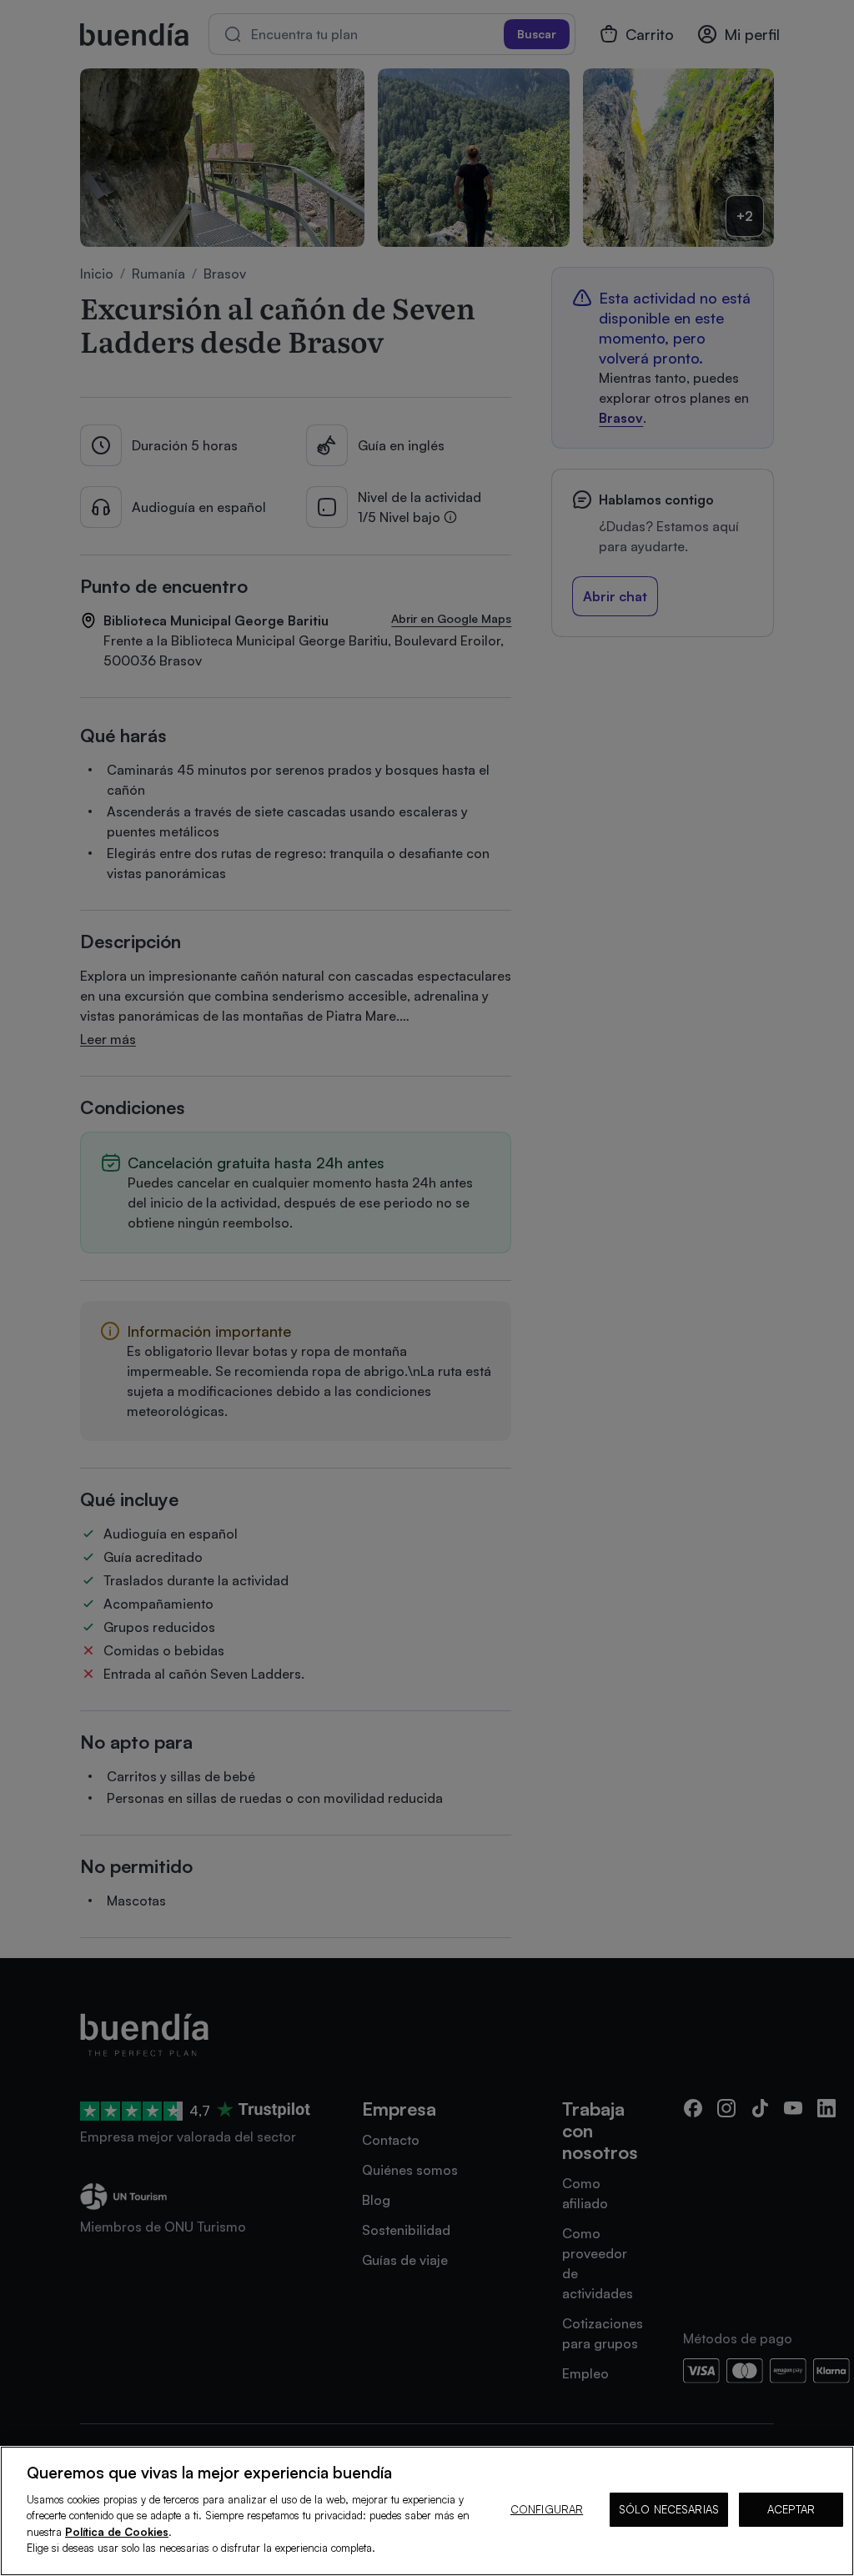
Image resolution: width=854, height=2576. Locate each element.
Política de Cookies (117, 2532)
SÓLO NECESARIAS (669, 2509)
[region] (427, 2511)
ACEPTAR (791, 2509)
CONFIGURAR (547, 2509)
